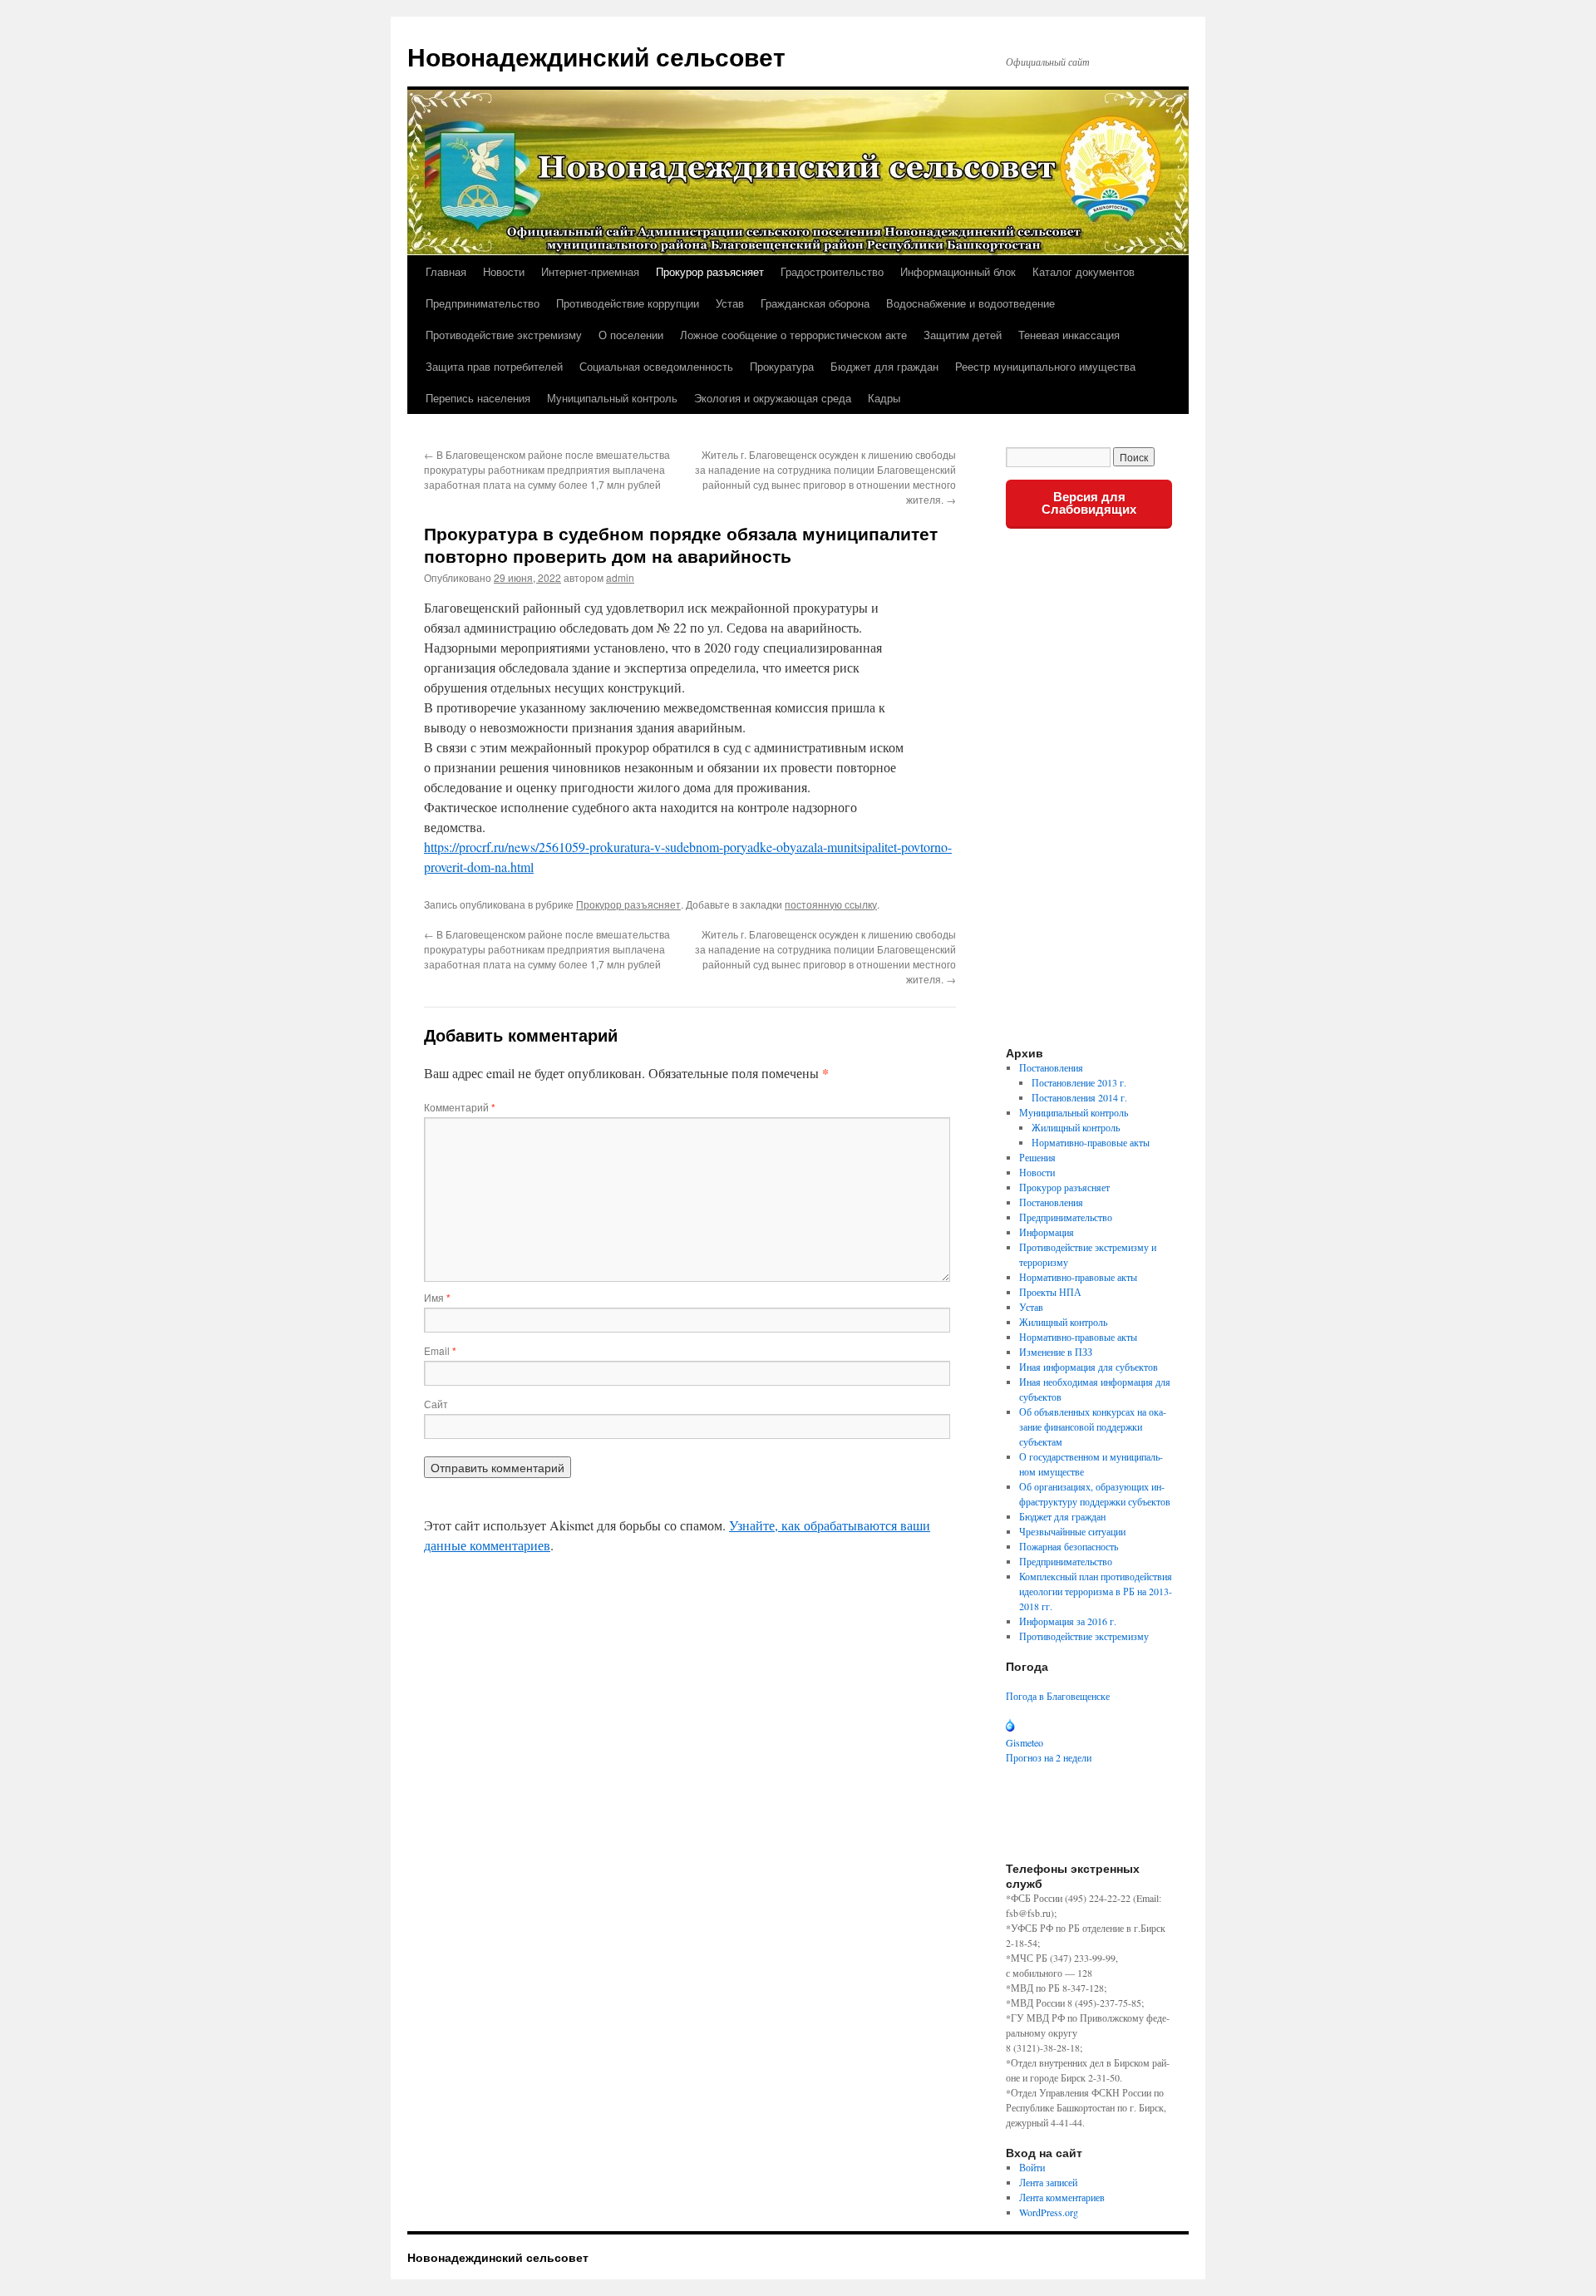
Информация (1047, 1232)
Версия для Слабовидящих (1089, 503)
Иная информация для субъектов (1089, 1367)
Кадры (884, 398)
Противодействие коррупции (628, 303)
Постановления (1051, 1067)
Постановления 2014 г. (1079, 1097)
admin (620, 577)
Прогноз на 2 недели (1049, 1757)
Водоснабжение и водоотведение (970, 303)
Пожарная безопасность (1069, 1546)
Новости (504, 271)
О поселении (631, 335)
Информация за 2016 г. (1068, 1621)
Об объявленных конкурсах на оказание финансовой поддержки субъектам (1093, 1426)
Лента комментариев (1062, 2197)
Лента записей (1048, 2182)
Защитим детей (963, 335)
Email (440, 1350)
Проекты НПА (1050, 1292)
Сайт (436, 1404)
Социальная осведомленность (656, 366)
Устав (730, 303)
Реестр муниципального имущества (1045, 366)
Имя (437, 1297)
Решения (1037, 1157)
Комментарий (460, 1107)
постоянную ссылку (831, 904)
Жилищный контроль (1076, 1127)
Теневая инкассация (1069, 335)
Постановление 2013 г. (1079, 1082)
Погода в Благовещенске (1058, 1696)
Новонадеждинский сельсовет (596, 56)
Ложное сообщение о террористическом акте (793, 335)
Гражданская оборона (815, 303)
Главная (446, 271)
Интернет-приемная (590, 271)
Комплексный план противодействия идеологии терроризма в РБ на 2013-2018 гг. (1096, 1591)
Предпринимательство (483, 303)
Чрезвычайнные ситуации (1072, 1531)
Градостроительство (832, 271)
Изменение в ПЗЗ (1056, 1352)
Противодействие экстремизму (504, 335)
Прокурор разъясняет (710, 271)
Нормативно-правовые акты (1091, 1142)
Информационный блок (958, 271)
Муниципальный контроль (612, 398)
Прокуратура (782, 366)
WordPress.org (1049, 2212)
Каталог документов (1084, 271)
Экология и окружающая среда (773, 398)
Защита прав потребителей (494, 366)
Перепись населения (478, 398)
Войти (1032, 2167)
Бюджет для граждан (884, 366)
